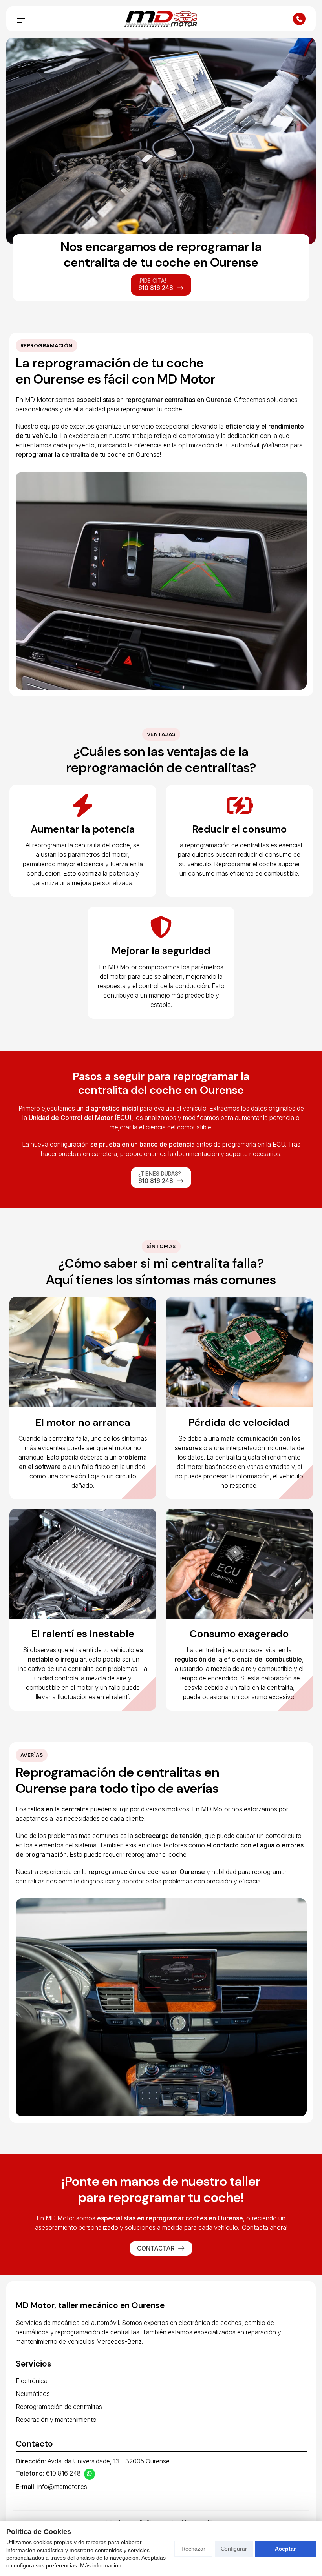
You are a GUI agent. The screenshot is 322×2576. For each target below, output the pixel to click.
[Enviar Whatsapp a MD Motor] (90, 2474)
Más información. (102, 2565)
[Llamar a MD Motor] (299, 19)
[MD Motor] (161, 19)
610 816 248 (63, 2473)
